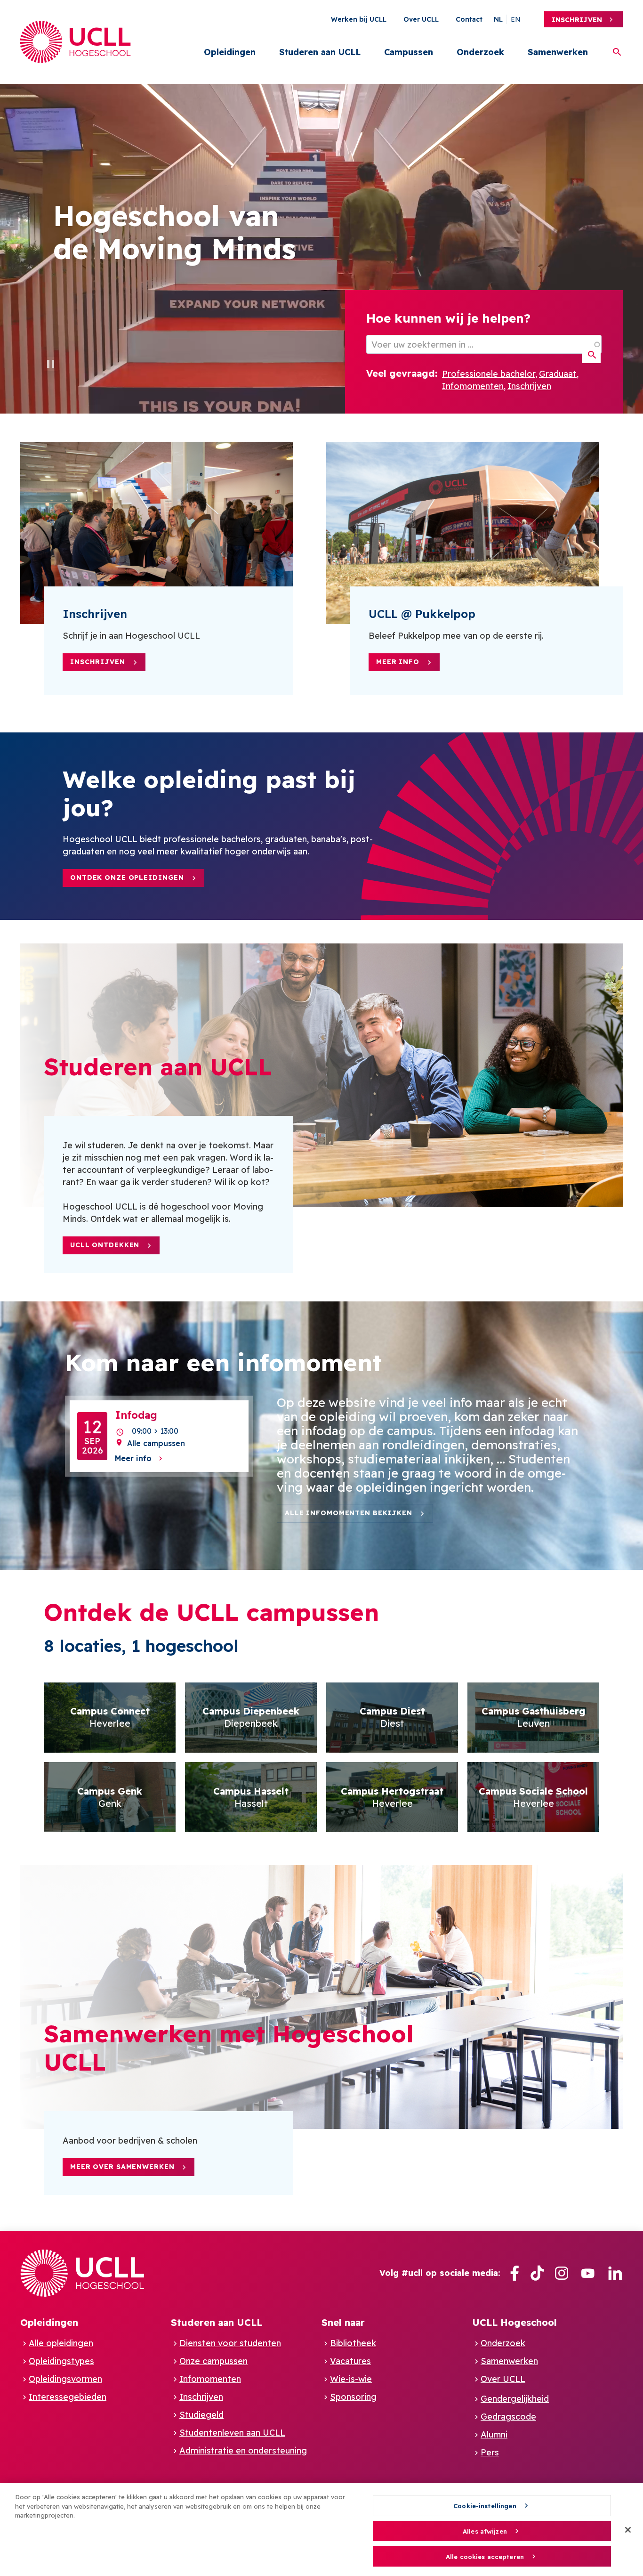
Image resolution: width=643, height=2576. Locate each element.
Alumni (494, 2434)
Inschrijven (577, 20)
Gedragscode (508, 2417)
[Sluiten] (628, 2530)
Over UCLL (421, 19)
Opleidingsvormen (65, 2379)
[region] (321, 2530)
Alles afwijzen (485, 2531)
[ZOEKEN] (591, 355)
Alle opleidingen (61, 2343)
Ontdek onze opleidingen (127, 878)
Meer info (398, 662)
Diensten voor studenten (230, 2343)
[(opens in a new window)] (514, 2273)
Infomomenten (473, 386)
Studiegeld (201, 2415)
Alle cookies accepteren (485, 2557)
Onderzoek (480, 52)
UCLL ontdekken (105, 1245)
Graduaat (558, 374)
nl (498, 19)
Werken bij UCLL (359, 19)
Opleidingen (230, 52)
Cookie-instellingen (485, 2506)
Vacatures (350, 2361)
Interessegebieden (68, 2397)
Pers (490, 2452)
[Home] (76, 42)
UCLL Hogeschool (514, 2322)
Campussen (409, 52)
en (516, 19)
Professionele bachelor (489, 374)
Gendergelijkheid (515, 2399)
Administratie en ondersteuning (243, 2450)
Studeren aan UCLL (320, 52)
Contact (469, 19)
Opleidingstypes (61, 2361)
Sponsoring (353, 2397)
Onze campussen (213, 2361)
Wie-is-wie (351, 2379)
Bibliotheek (353, 2343)
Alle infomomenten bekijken (349, 1513)
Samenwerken (558, 52)
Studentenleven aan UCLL (232, 2433)
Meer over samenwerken (122, 2167)
